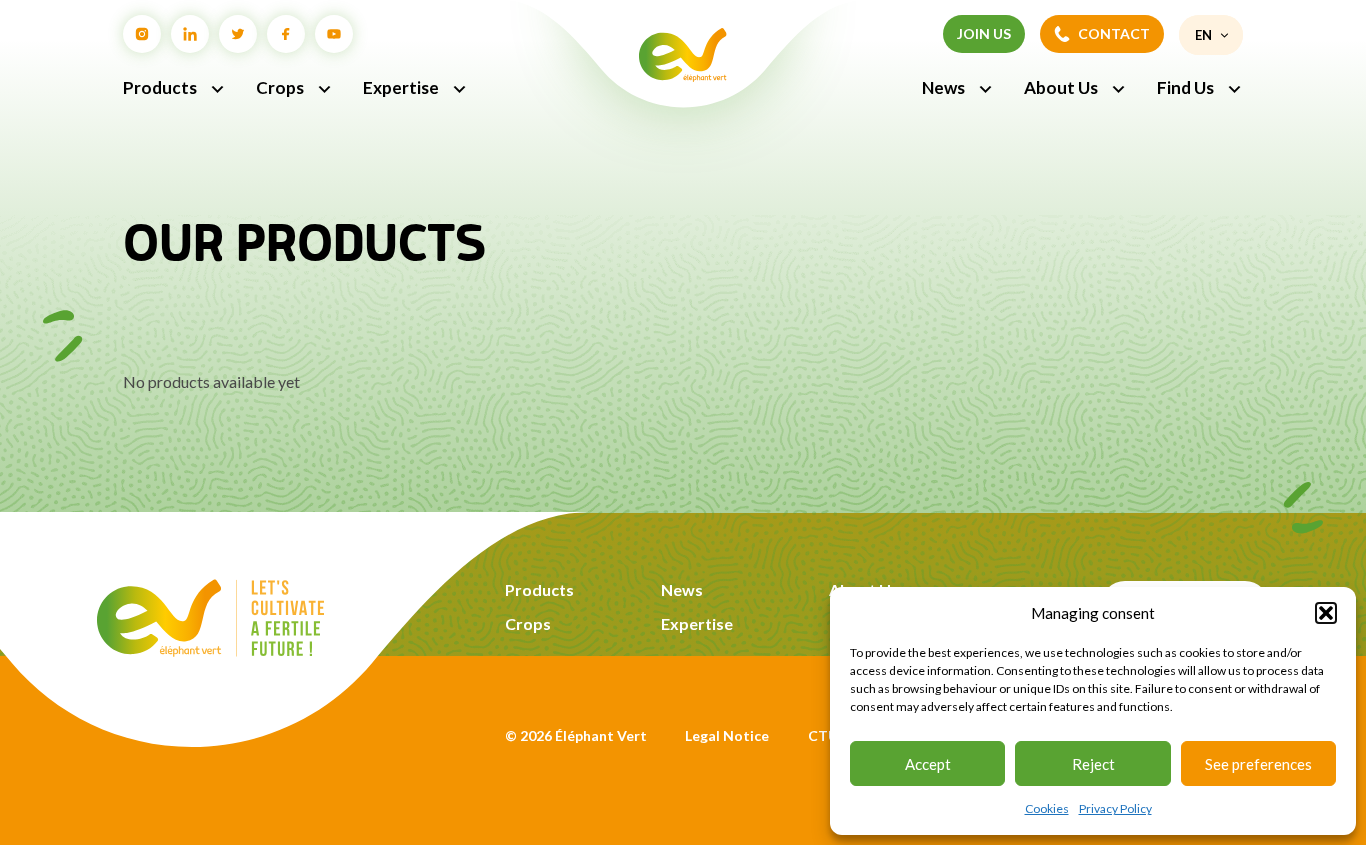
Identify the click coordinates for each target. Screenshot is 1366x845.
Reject (1093, 764)
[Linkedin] (190, 34)
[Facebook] (286, 34)
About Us (1061, 87)
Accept (928, 764)
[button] (1326, 613)
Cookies (1047, 808)
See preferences (1258, 764)
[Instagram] (142, 34)
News (943, 87)
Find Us (1185, 87)
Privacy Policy (1115, 808)
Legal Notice (727, 735)
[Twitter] (238, 34)
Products (160, 87)
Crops (280, 87)
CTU (823, 735)
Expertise (401, 87)
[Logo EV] (210, 650)
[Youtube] (334, 34)
